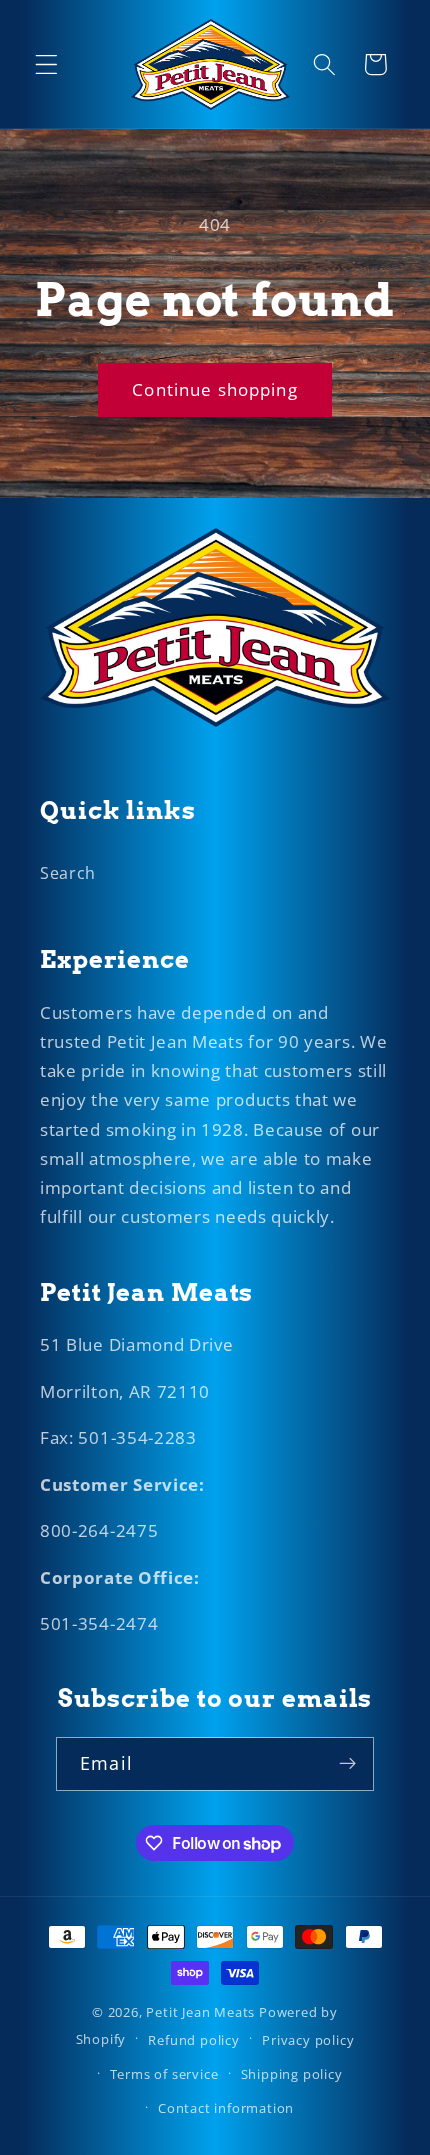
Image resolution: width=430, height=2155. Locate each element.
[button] (46, 64)
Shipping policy (292, 2074)
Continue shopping (215, 389)
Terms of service (164, 2074)
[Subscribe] (347, 1764)
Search (68, 873)
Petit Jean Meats (200, 2012)
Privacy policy (308, 2040)
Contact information (226, 2108)
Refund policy (193, 2040)
